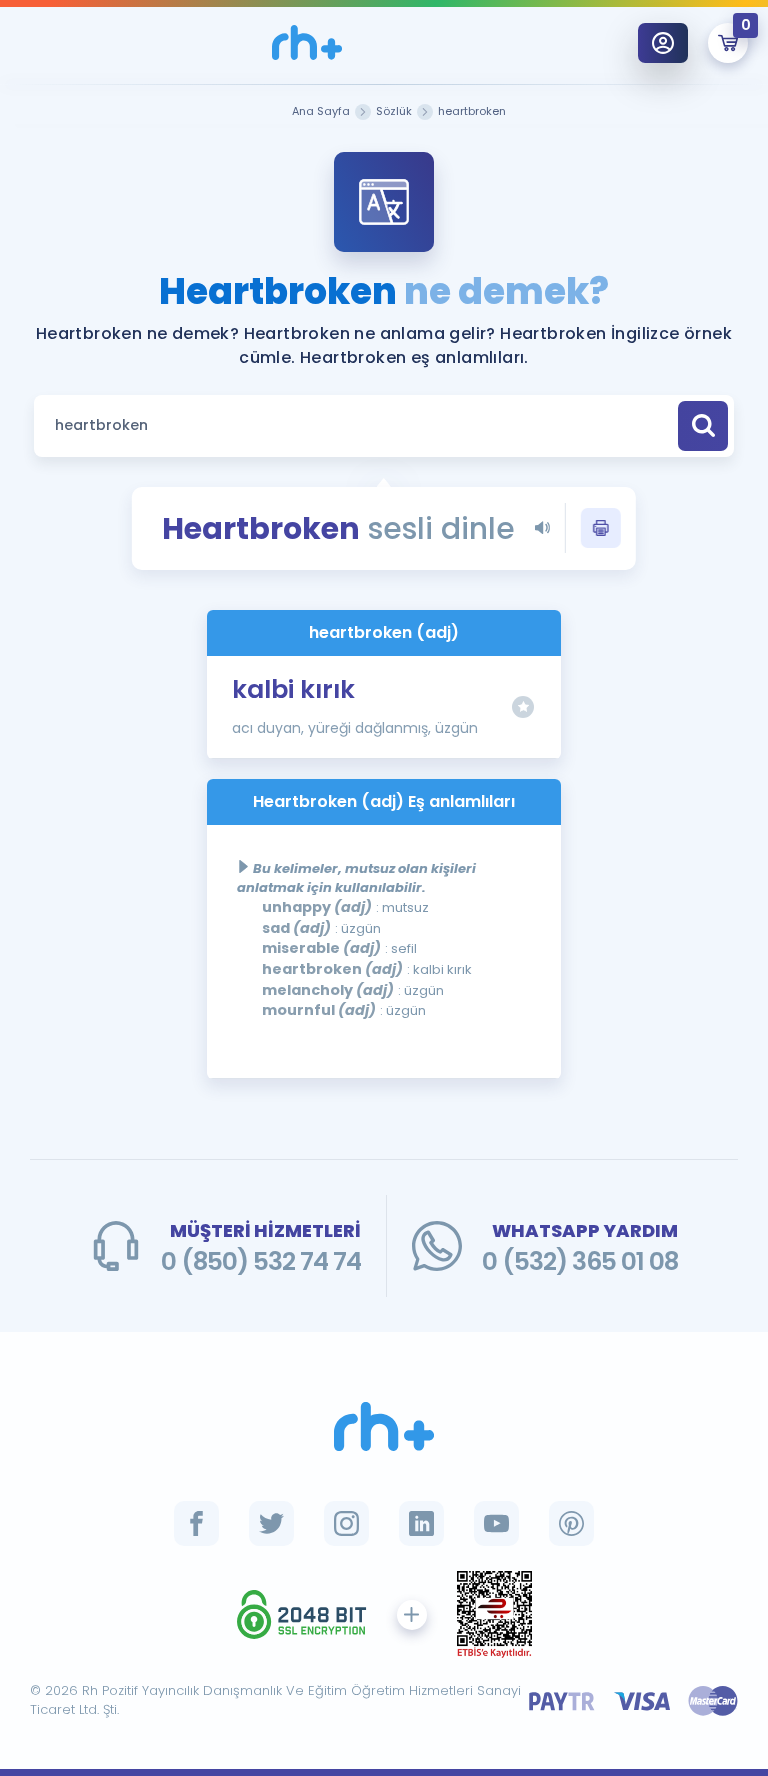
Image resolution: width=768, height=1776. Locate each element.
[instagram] (346, 1523)
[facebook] (196, 1523)
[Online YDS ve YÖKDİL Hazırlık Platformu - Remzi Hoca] (384, 1426)
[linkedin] (421, 1523)
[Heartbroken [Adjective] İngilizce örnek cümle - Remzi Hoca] (307, 42)
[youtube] (496, 1523)
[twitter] (271, 1523)
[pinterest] (571, 1523)
